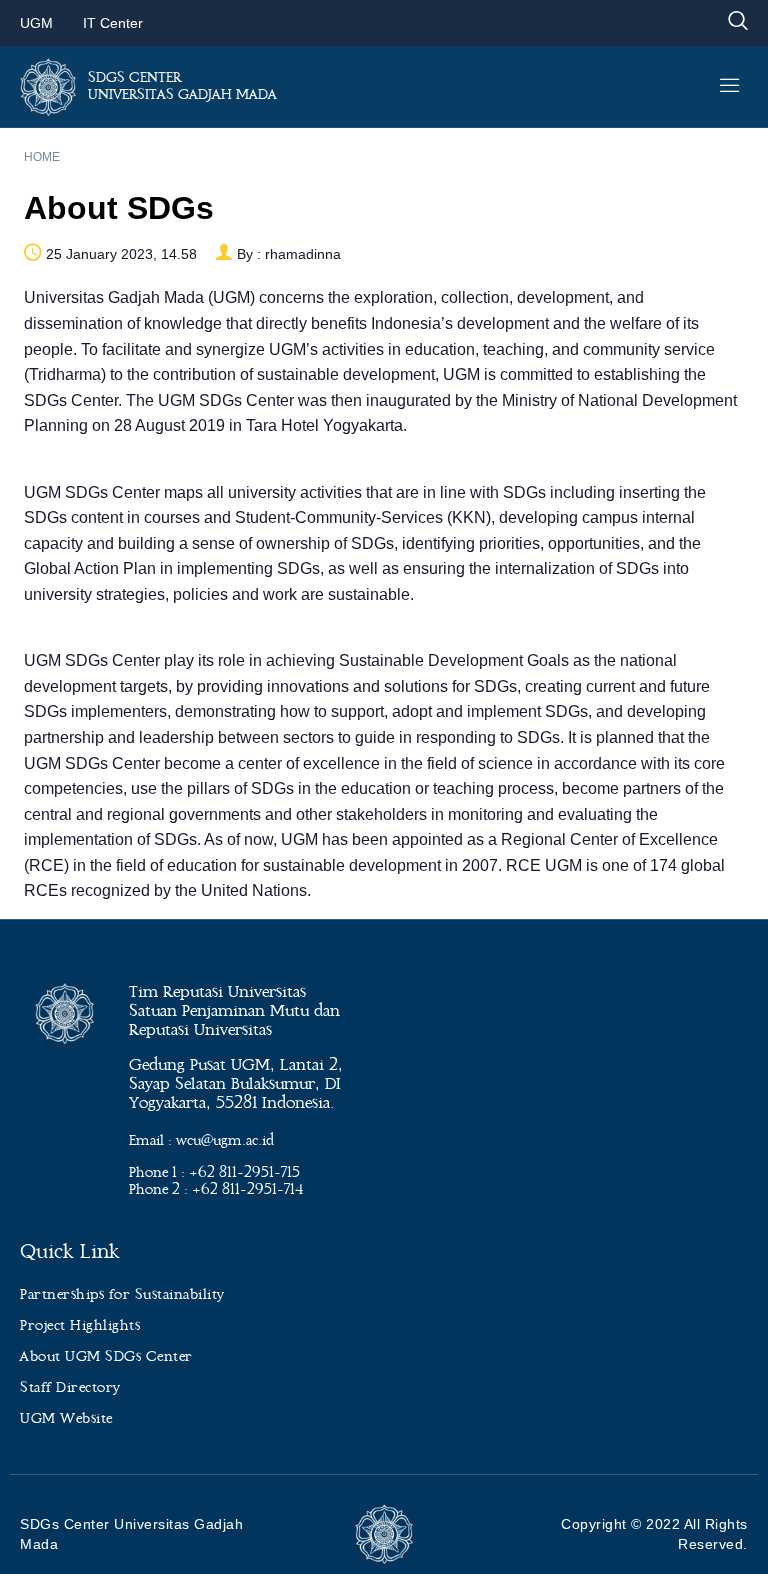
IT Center (113, 23)
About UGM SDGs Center (106, 1357)
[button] (738, 22)
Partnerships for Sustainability (122, 1295)
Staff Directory (70, 1388)
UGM (36, 23)
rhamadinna (303, 254)
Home (42, 157)
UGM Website (66, 1419)
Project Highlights (80, 1326)
